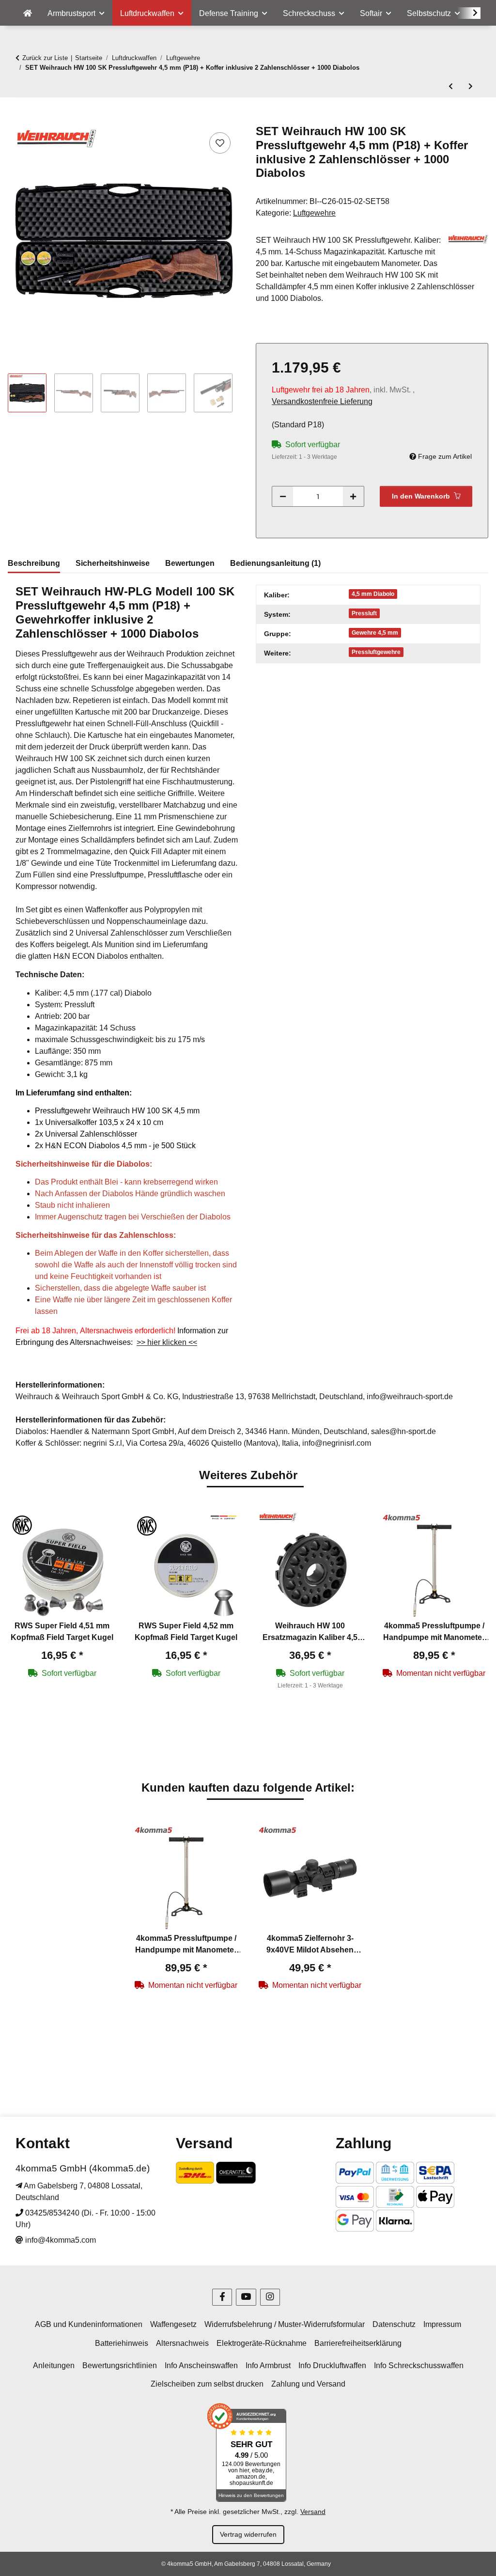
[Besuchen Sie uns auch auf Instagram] (270, 2297)
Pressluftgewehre (376, 652)
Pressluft (364, 613)
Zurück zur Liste (45, 58)
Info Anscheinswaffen (201, 2365)
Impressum (442, 2324)
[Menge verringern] (283, 496)
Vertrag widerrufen (248, 2534)
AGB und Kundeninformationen (89, 2324)
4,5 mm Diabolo (373, 594)
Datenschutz (394, 2324)
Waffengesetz (173, 2324)
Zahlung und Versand (308, 2384)
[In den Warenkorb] (15, 119)
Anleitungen (54, 2365)
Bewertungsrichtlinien (120, 2365)
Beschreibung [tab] (34, 563)
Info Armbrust (268, 2365)
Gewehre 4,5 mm (375, 633)
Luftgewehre (314, 213)
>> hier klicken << (167, 1342)
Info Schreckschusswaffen (419, 2365)
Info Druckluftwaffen (332, 2365)
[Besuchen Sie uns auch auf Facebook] (222, 2297)
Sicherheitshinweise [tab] (113, 563)
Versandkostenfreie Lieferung (322, 401)
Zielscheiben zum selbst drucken (207, 2384)
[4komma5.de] (28, 14)
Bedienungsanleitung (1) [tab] (275, 563)
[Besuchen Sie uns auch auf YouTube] (246, 2297)
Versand (313, 2512)
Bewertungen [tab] (190, 563)
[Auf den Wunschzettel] (220, 143)
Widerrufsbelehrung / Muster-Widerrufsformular (285, 2324)
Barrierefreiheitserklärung (358, 2343)
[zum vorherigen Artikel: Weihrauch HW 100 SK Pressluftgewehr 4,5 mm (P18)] (451, 86)
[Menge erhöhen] (353, 496)
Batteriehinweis (122, 2343)
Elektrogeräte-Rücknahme (262, 2343)
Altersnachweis (182, 2343)
